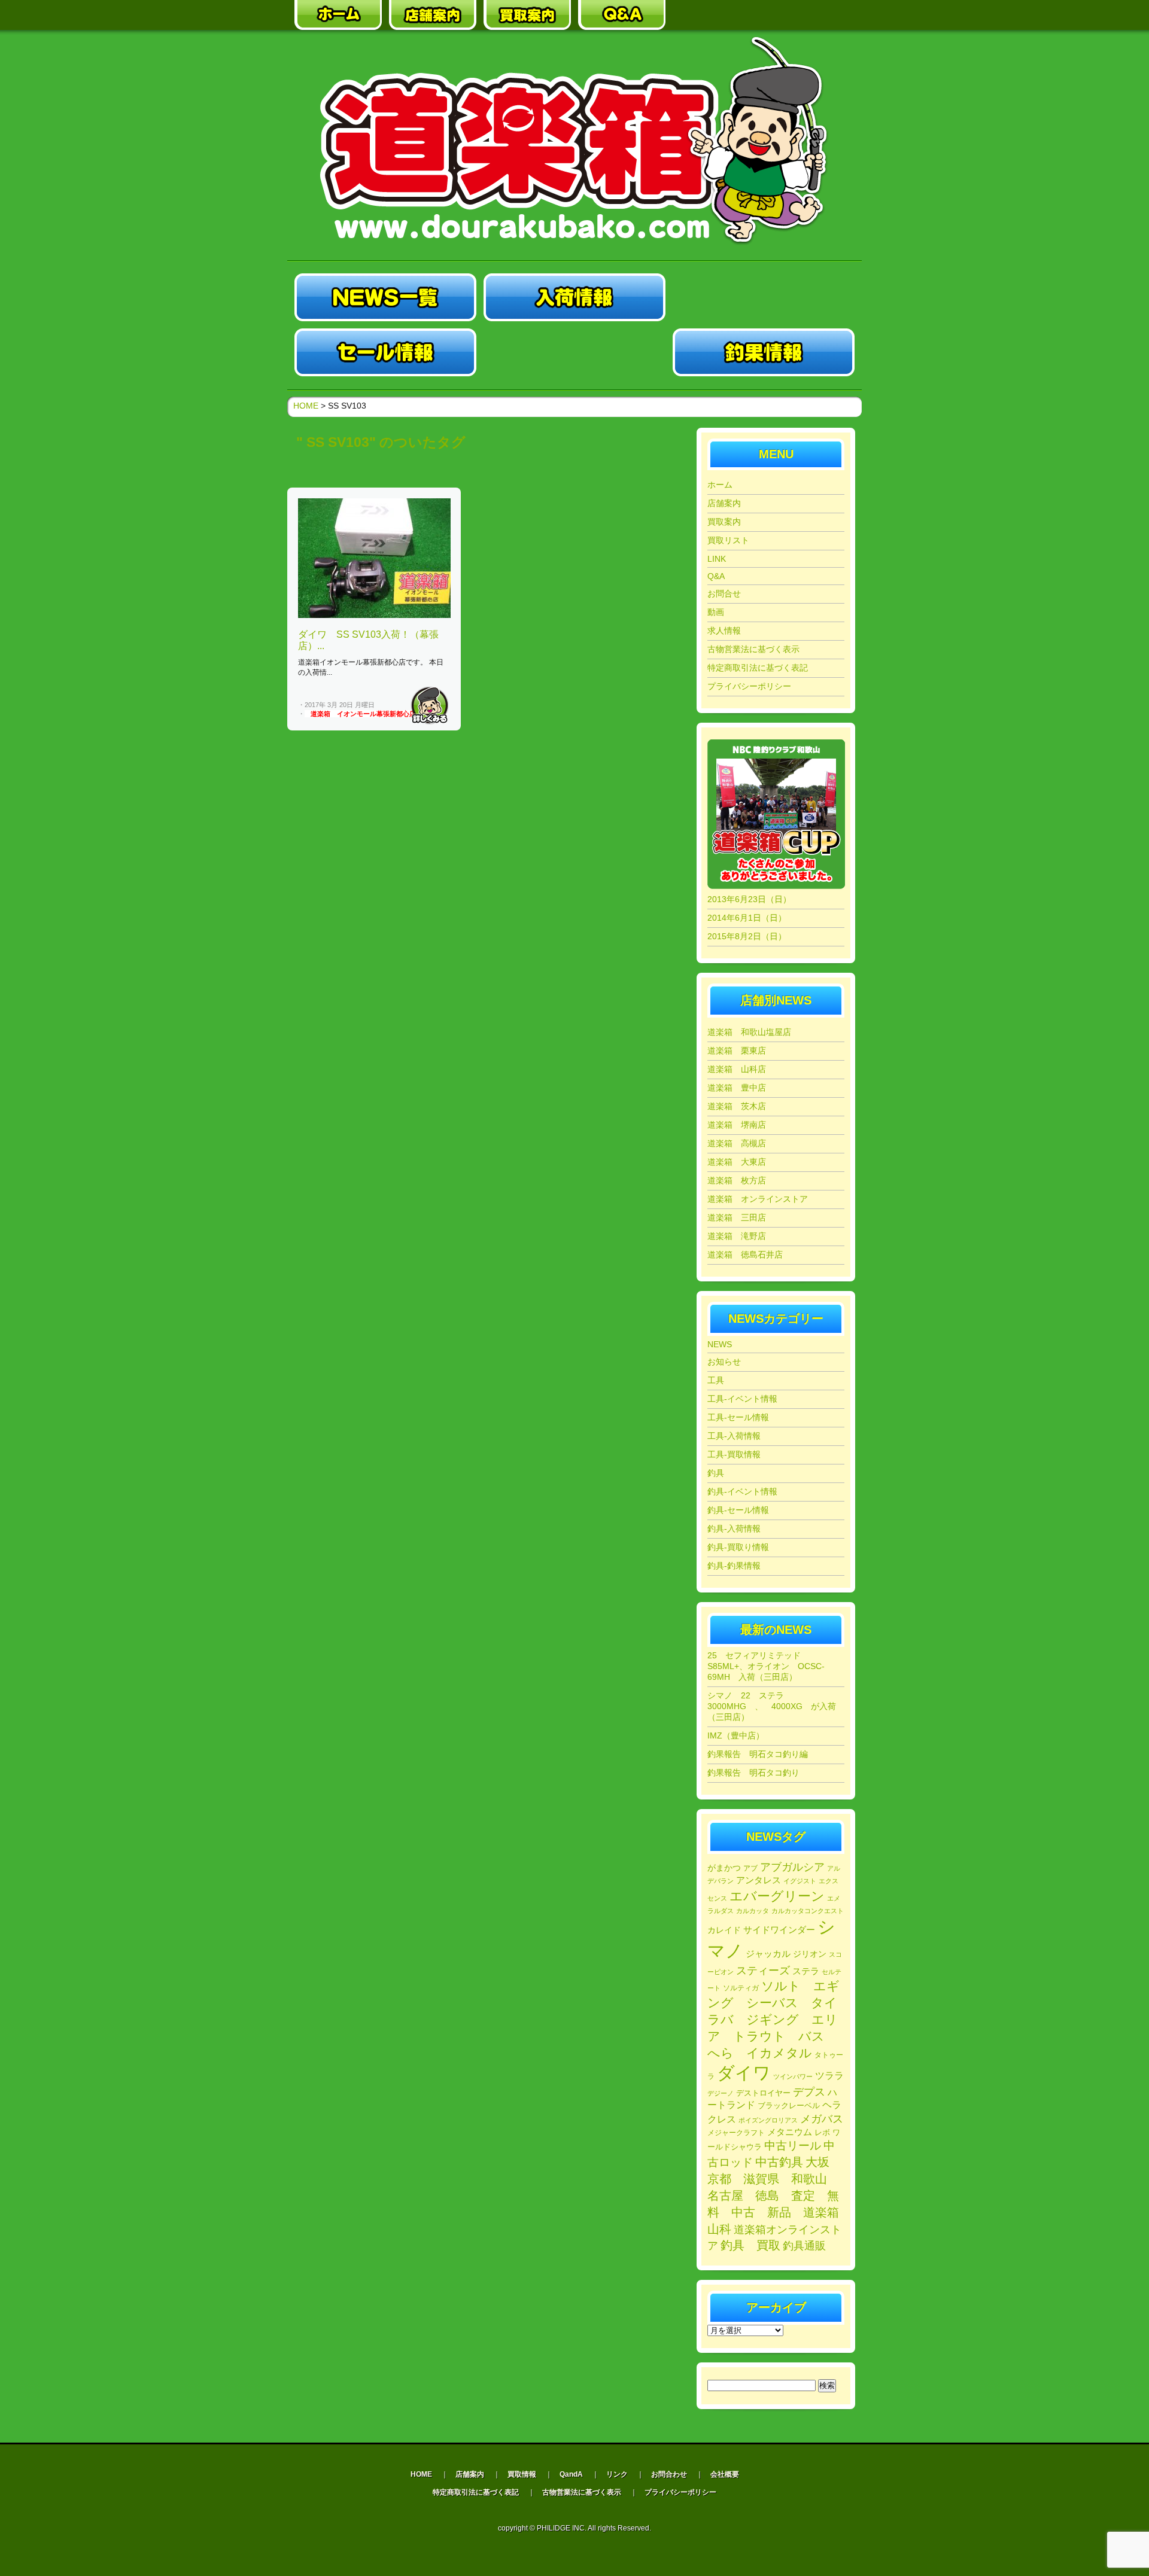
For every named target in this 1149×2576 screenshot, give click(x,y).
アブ (750, 1868)
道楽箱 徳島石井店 (745, 1254)
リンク (617, 2474)
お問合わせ (669, 2474)
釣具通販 (804, 2246)
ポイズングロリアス (768, 2120)
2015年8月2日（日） (747, 936)
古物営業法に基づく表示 (753, 649)
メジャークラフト (736, 2132)
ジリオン (810, 1954)
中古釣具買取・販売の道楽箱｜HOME (338, 15)
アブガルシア (792, 1867)
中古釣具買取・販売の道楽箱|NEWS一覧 (385, 297)
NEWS (720, 1344)
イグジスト (800, 1881)
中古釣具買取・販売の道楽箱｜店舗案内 (433, 15)
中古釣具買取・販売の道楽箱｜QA (622, 15)
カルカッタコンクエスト (808, 1911)
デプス (809, 2092)
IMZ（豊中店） (736, 1735)
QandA (571, 2474)
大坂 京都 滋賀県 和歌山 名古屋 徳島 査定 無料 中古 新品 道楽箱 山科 (779, 2196)
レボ (822, 2133)
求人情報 (724, 631)
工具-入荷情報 (734, 1436)
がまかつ (724, 1868)
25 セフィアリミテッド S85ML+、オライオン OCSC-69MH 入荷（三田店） (766, 1666)
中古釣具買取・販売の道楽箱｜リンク (716, 15)
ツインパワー (793, 2076)
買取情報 (522, 2474)
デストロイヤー (763, 2093)
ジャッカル (768, 1954)
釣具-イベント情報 (742, 1491)
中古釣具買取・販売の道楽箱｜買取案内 (527, 15)
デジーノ (721, 2093)
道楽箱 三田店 (737, 1217)
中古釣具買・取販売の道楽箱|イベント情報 (764, 297)
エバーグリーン (777, 1896)
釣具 (716, 1473)
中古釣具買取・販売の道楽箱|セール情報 (385, 352)
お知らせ (724, 1362)
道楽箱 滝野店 (737, 1236)
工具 (716, 1380)
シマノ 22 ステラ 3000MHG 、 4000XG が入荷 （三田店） (776, 1706)
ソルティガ (741, 1988)
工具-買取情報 (734, 1454)
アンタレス (759, 1880)
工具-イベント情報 (742, 1399)
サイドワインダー (779, 1930)
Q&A (716, 576)
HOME (306, 406)
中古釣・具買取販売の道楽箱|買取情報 (574, 352)
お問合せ (724, 593)
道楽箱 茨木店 (737, 1106)
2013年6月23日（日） (749, 899)
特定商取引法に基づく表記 (758, 668)
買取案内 (724, 522)
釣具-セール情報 (738, 1510)
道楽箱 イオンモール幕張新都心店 (363, 714)
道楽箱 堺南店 (737, 1125)
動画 (716, 612)
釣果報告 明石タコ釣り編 (758, 1754)
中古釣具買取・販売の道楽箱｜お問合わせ (811, 15)
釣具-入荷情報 (734, 1528)
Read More (430, 705)
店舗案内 (724, 503)
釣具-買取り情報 (738, 1547)
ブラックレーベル (789, 2105)
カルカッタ (753, 1911)
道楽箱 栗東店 (737, 1051)
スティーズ (763, 1971)
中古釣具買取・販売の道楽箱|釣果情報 (764, 352)
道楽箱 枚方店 (737, 1180)
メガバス (822, 2119)
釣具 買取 (750, 2245)
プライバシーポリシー (749, 686)
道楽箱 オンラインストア (758, 1199)
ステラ (806, 1971)
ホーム (720, 485)
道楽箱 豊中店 (737, 1088)
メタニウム (790, 2132)
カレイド (724, 1930)
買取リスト (728, 540)
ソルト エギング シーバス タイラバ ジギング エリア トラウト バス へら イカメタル (773, 2019)
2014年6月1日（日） (747, 918)
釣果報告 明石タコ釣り (753, 1773)
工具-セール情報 (738, 1417)
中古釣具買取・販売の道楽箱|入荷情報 (574, 297)
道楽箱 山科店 (737, 1069)
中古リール (793, 2146)
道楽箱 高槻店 (737, 1143)
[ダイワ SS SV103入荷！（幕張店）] (374, 616)
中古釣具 (779, 2162)
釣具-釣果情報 (734, 1566)
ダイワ (744, 2073)
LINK (717, 559)
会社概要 (725, 2474)
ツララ (829, 2076)
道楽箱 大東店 (737, 1162)
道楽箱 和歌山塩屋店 (749, 1032)
